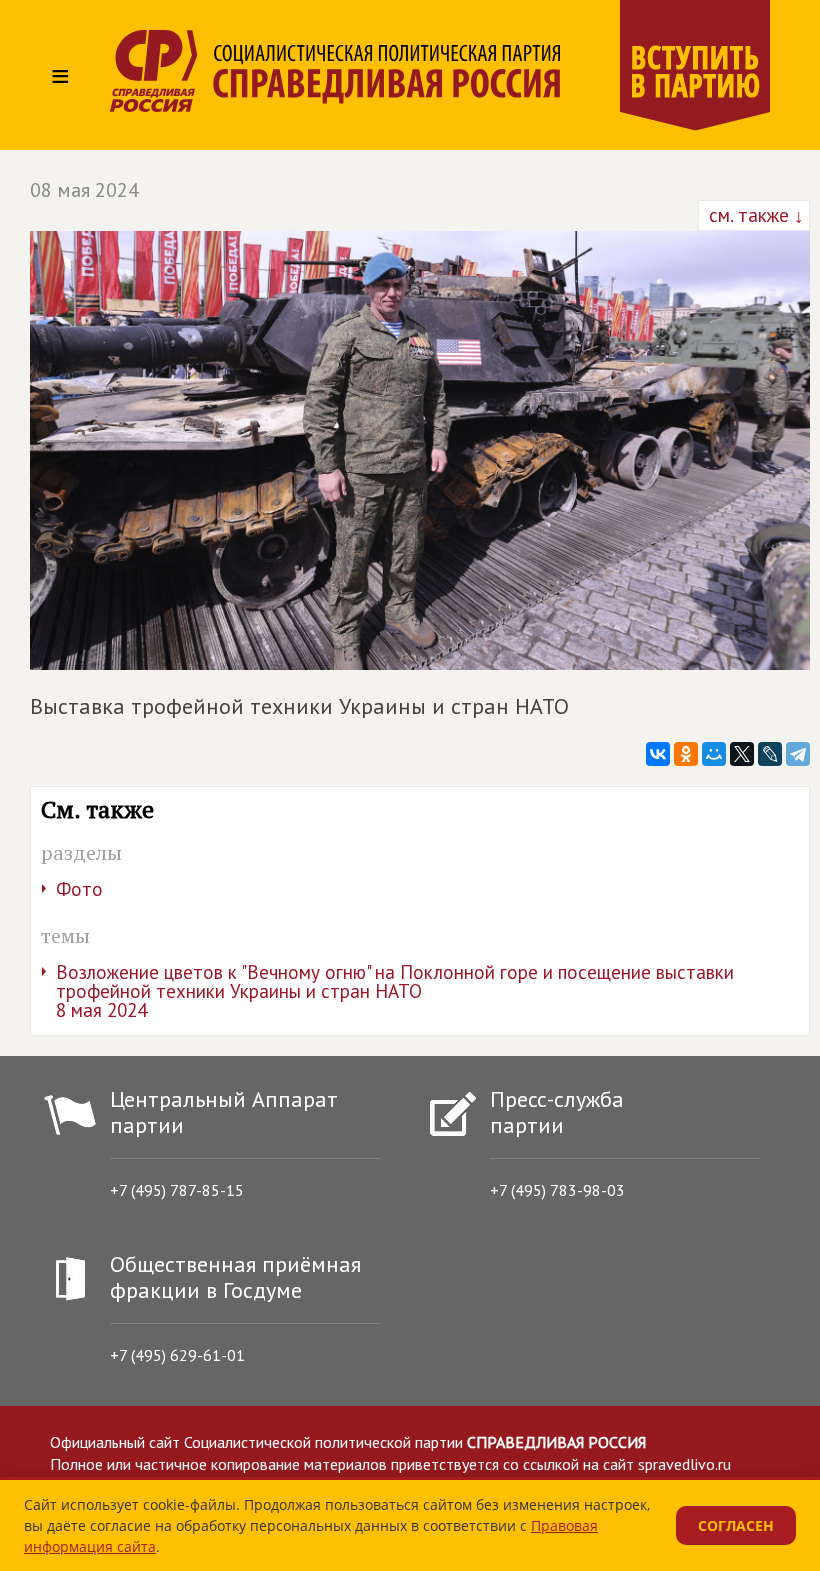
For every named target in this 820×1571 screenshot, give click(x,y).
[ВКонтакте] (658, 754)
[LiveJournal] (770, 754)
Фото (79, 889)
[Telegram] (798, 754)
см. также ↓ (754, 215)
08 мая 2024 (84, 190)
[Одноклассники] (686, 754)
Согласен (736, 1525)
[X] (742, 754)
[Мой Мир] (714, 754)
